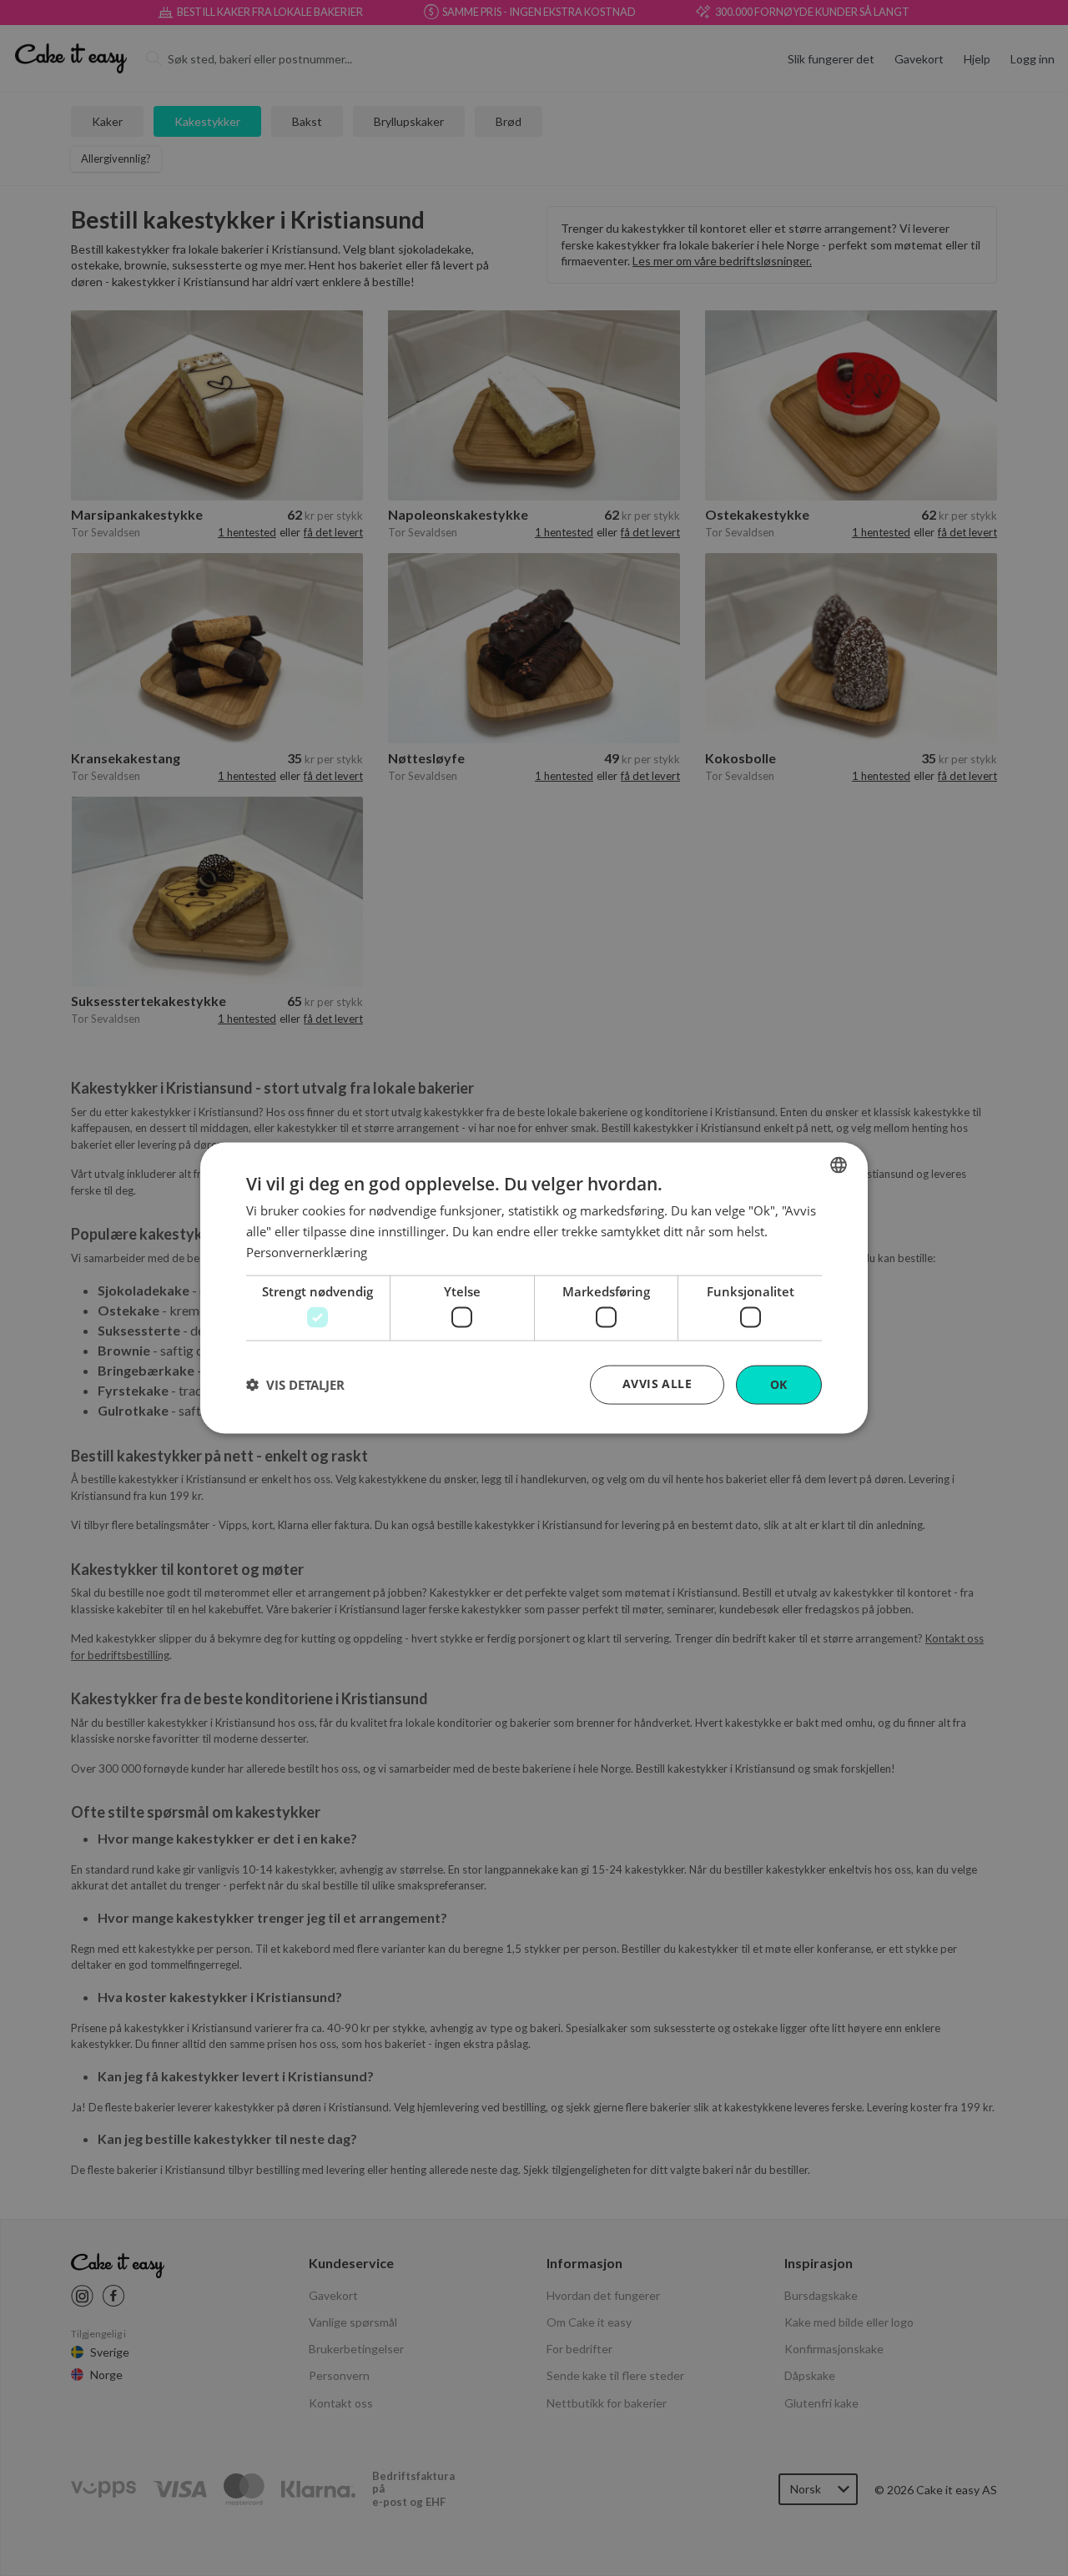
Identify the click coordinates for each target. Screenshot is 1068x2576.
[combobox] (839, 1165)
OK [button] (779, 1384)
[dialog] (534, 1288)
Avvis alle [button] (657, 1384)
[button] (295, 1385)
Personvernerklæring (307, 1251)
